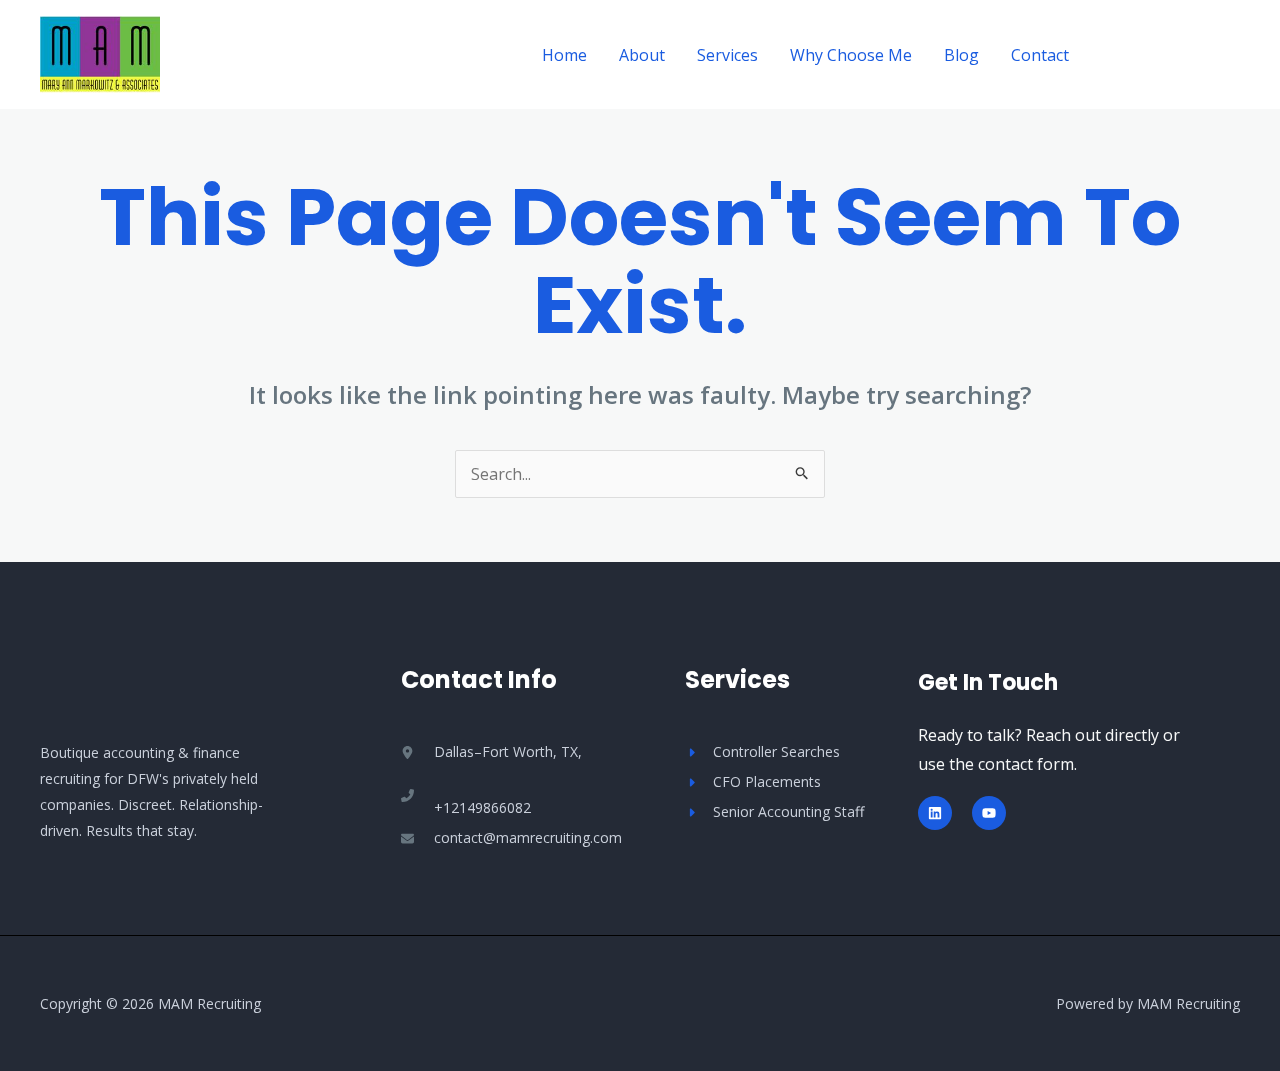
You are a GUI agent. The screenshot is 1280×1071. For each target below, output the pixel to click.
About (642, 55)
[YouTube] (989, 813)
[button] (1172, 54)
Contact (1040, 55)
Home (564, 55)
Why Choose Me (851, 55)
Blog (961, 55)
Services (727, 55)
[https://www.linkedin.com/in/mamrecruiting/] (935, 813)
